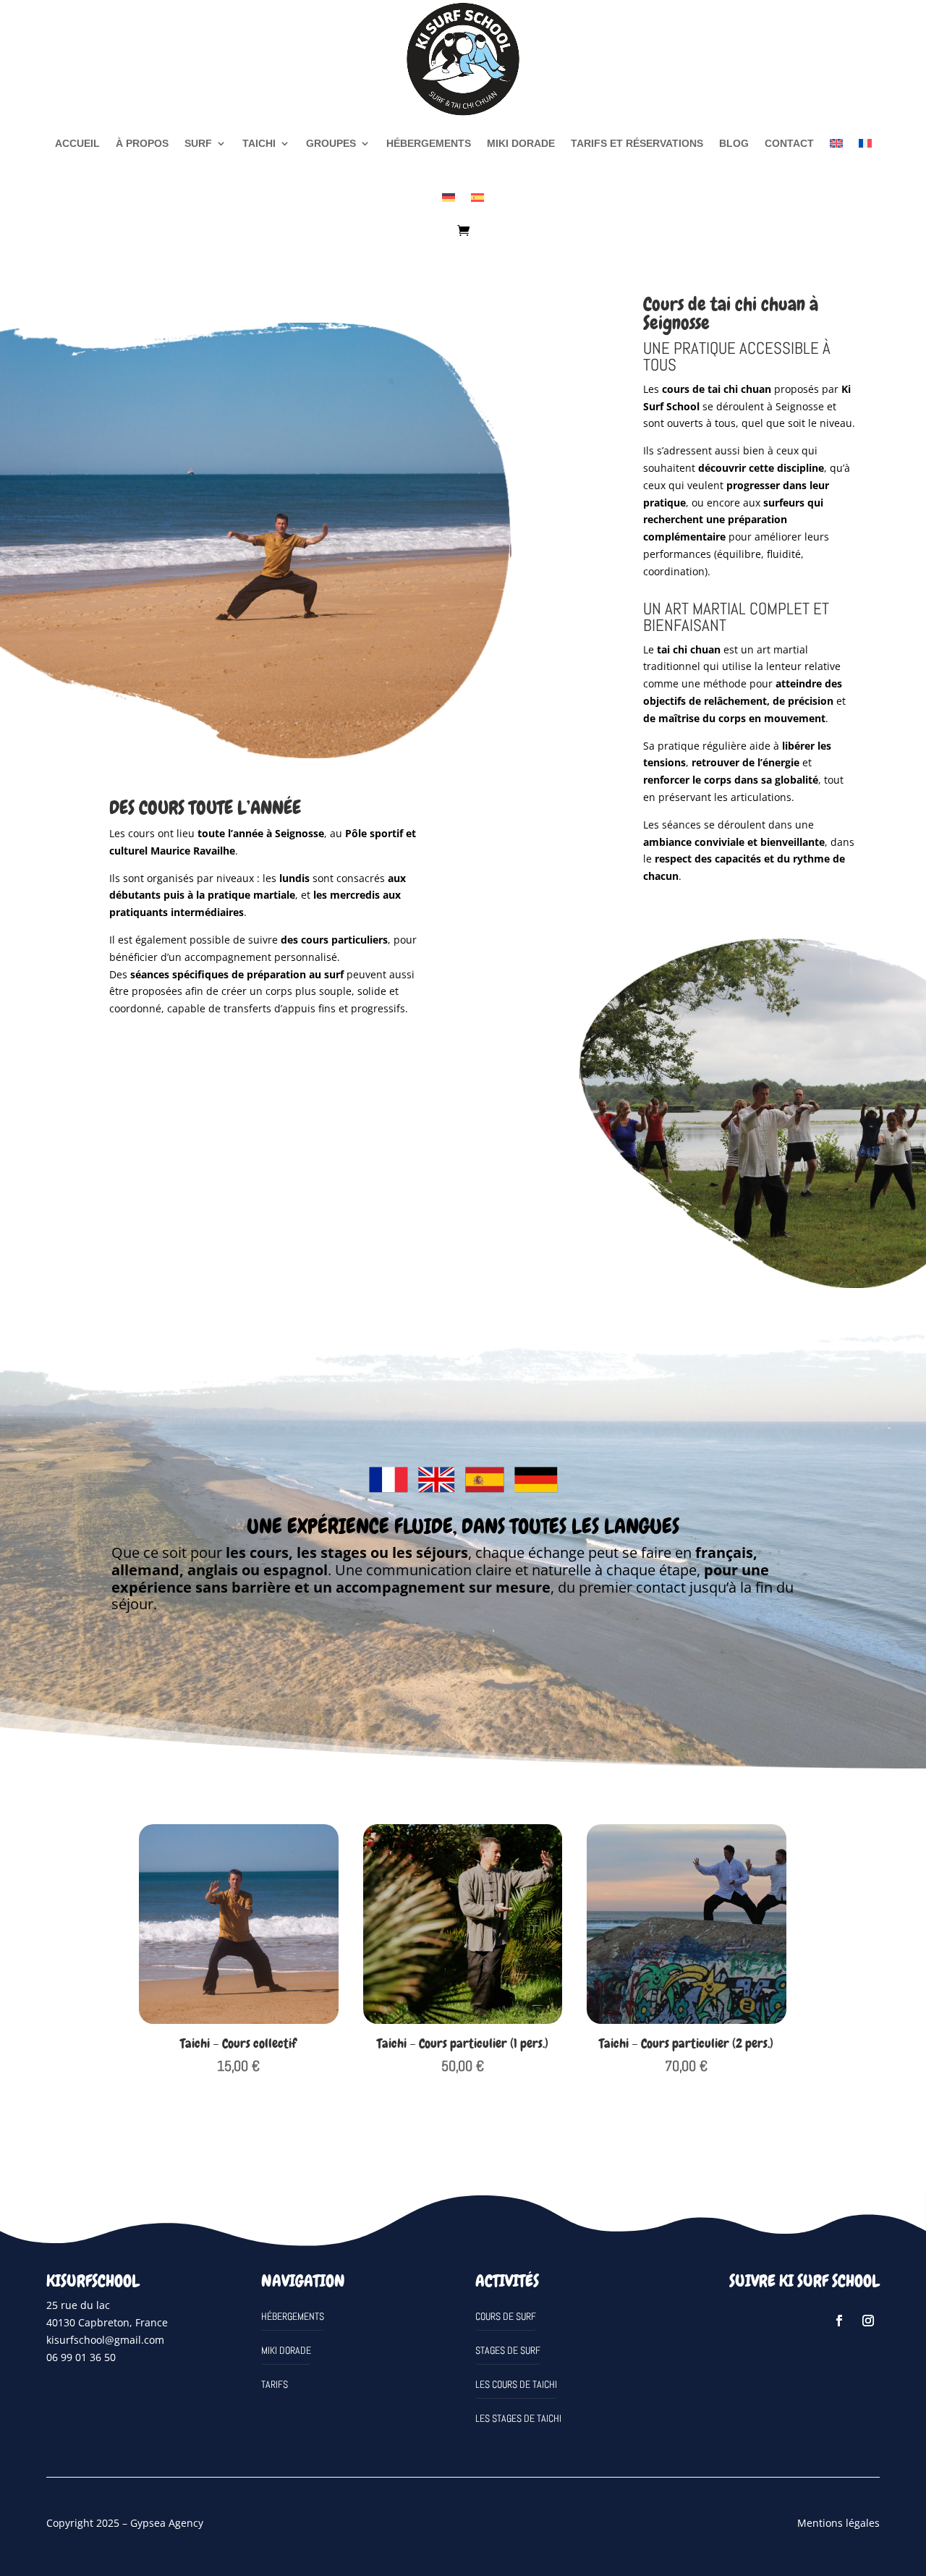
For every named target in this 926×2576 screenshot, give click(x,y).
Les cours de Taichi (516, 2384)
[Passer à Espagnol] (477, 198)
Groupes (331, 143)
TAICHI (259, 143)
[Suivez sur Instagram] (868, 2321)
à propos (142, 143)
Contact (789, 143)
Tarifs (275, 2384)
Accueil (77, 143)
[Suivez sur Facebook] (839, 2321)
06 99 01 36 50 (81, 2357)
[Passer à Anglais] (836, 143)
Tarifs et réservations (637, 143)
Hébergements (429, 143)
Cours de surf (506, 2316)
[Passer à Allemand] (449, 198)
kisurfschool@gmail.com (105, 2340)
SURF (198, 143)
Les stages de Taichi (518, 2418)
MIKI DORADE (521, 143)
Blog (734, 143)
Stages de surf (508, 2350)
